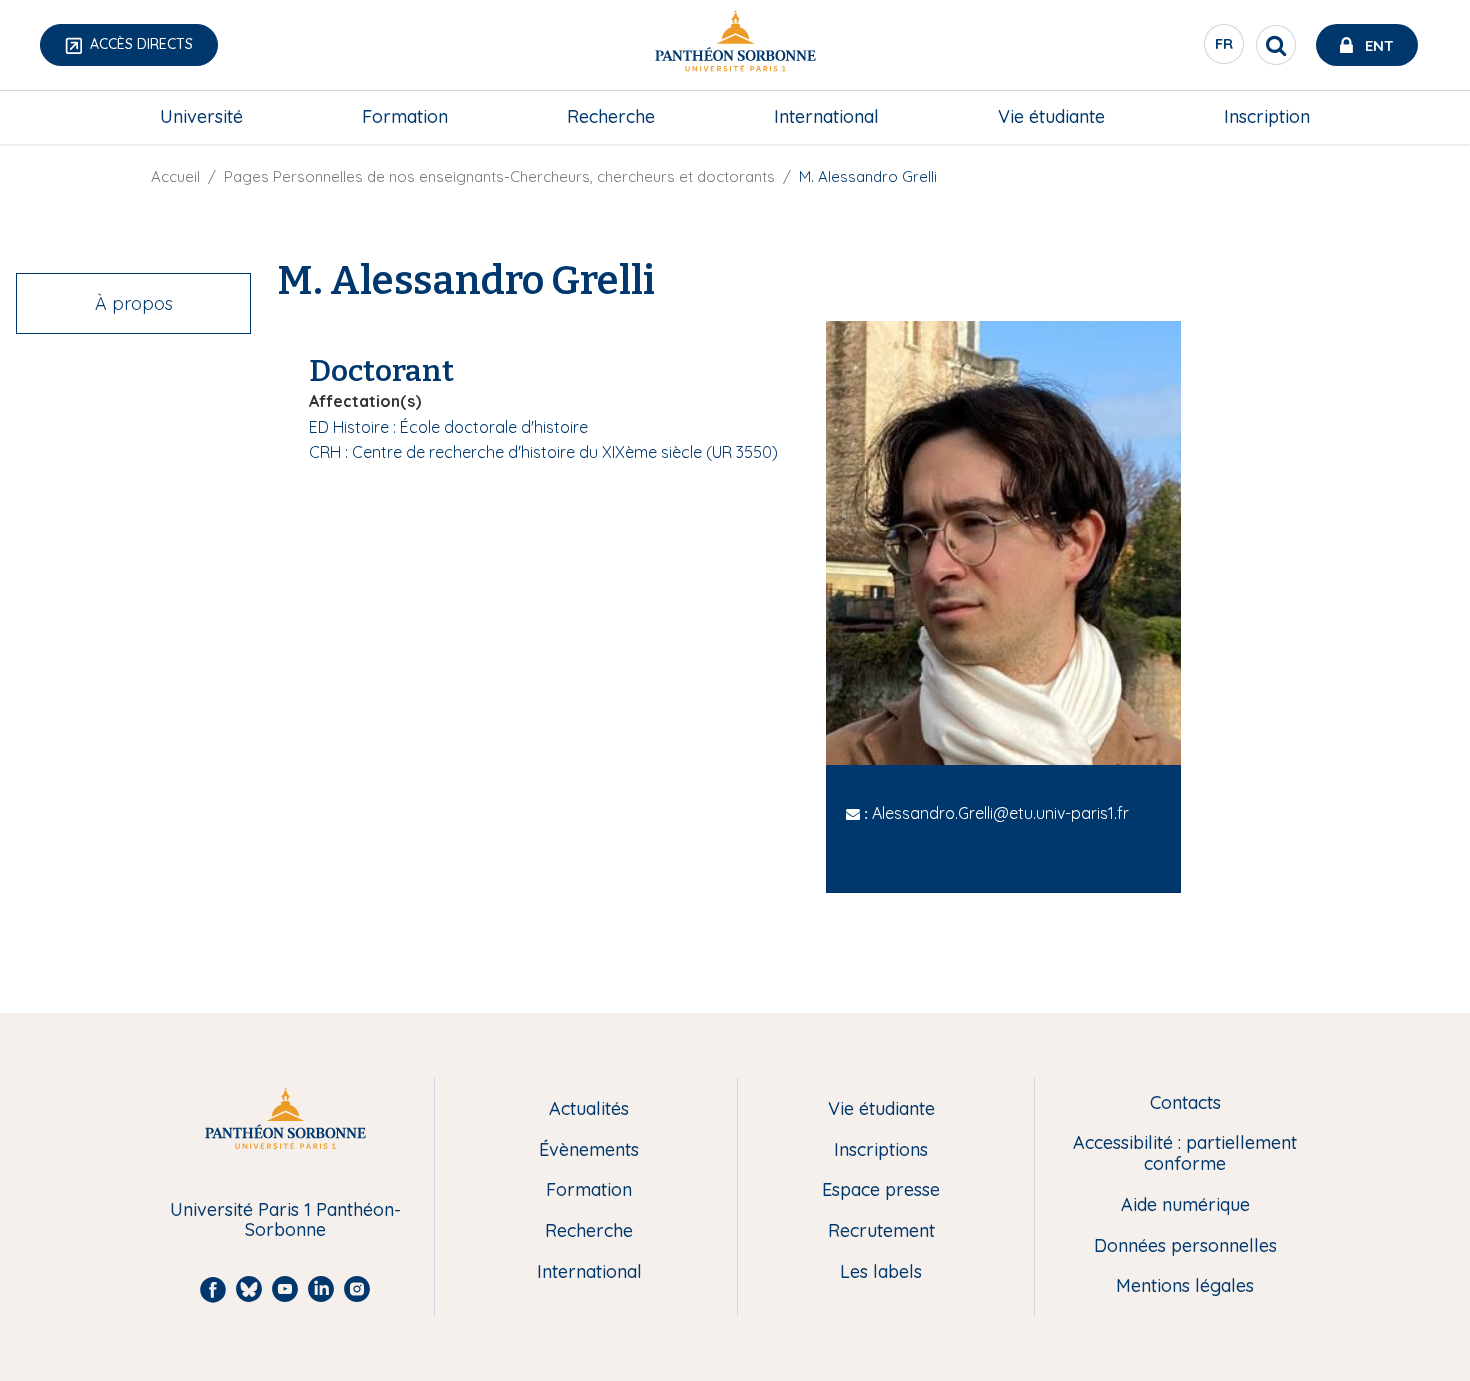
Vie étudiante (1051, 116)
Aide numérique (1185, 1205)
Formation (405, 116)
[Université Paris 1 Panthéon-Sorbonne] (735, 45)
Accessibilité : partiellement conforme (1185, 1153)
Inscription (1267, 116)
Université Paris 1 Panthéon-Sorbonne (285, 1220)
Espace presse (881, 1190)
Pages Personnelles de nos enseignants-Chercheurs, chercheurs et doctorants (499, 176)
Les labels (881, 1272)
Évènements (589, 1150)
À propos (134, 303)
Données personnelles (1185, 1246)
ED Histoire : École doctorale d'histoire (448, 427)
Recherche (611, 116)
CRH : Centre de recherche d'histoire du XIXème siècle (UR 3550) (543, 452)
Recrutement (881, 1231)
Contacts (1185, 1103)
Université (201, 116)
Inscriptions (881, 1150)
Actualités (589, 1109)
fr (1225, 49)
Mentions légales (1185, 1286)
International (826, 116)
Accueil (175, 176)
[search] (1276, 45)
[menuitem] (201, 117)
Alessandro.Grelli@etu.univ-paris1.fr (1000, 813)
